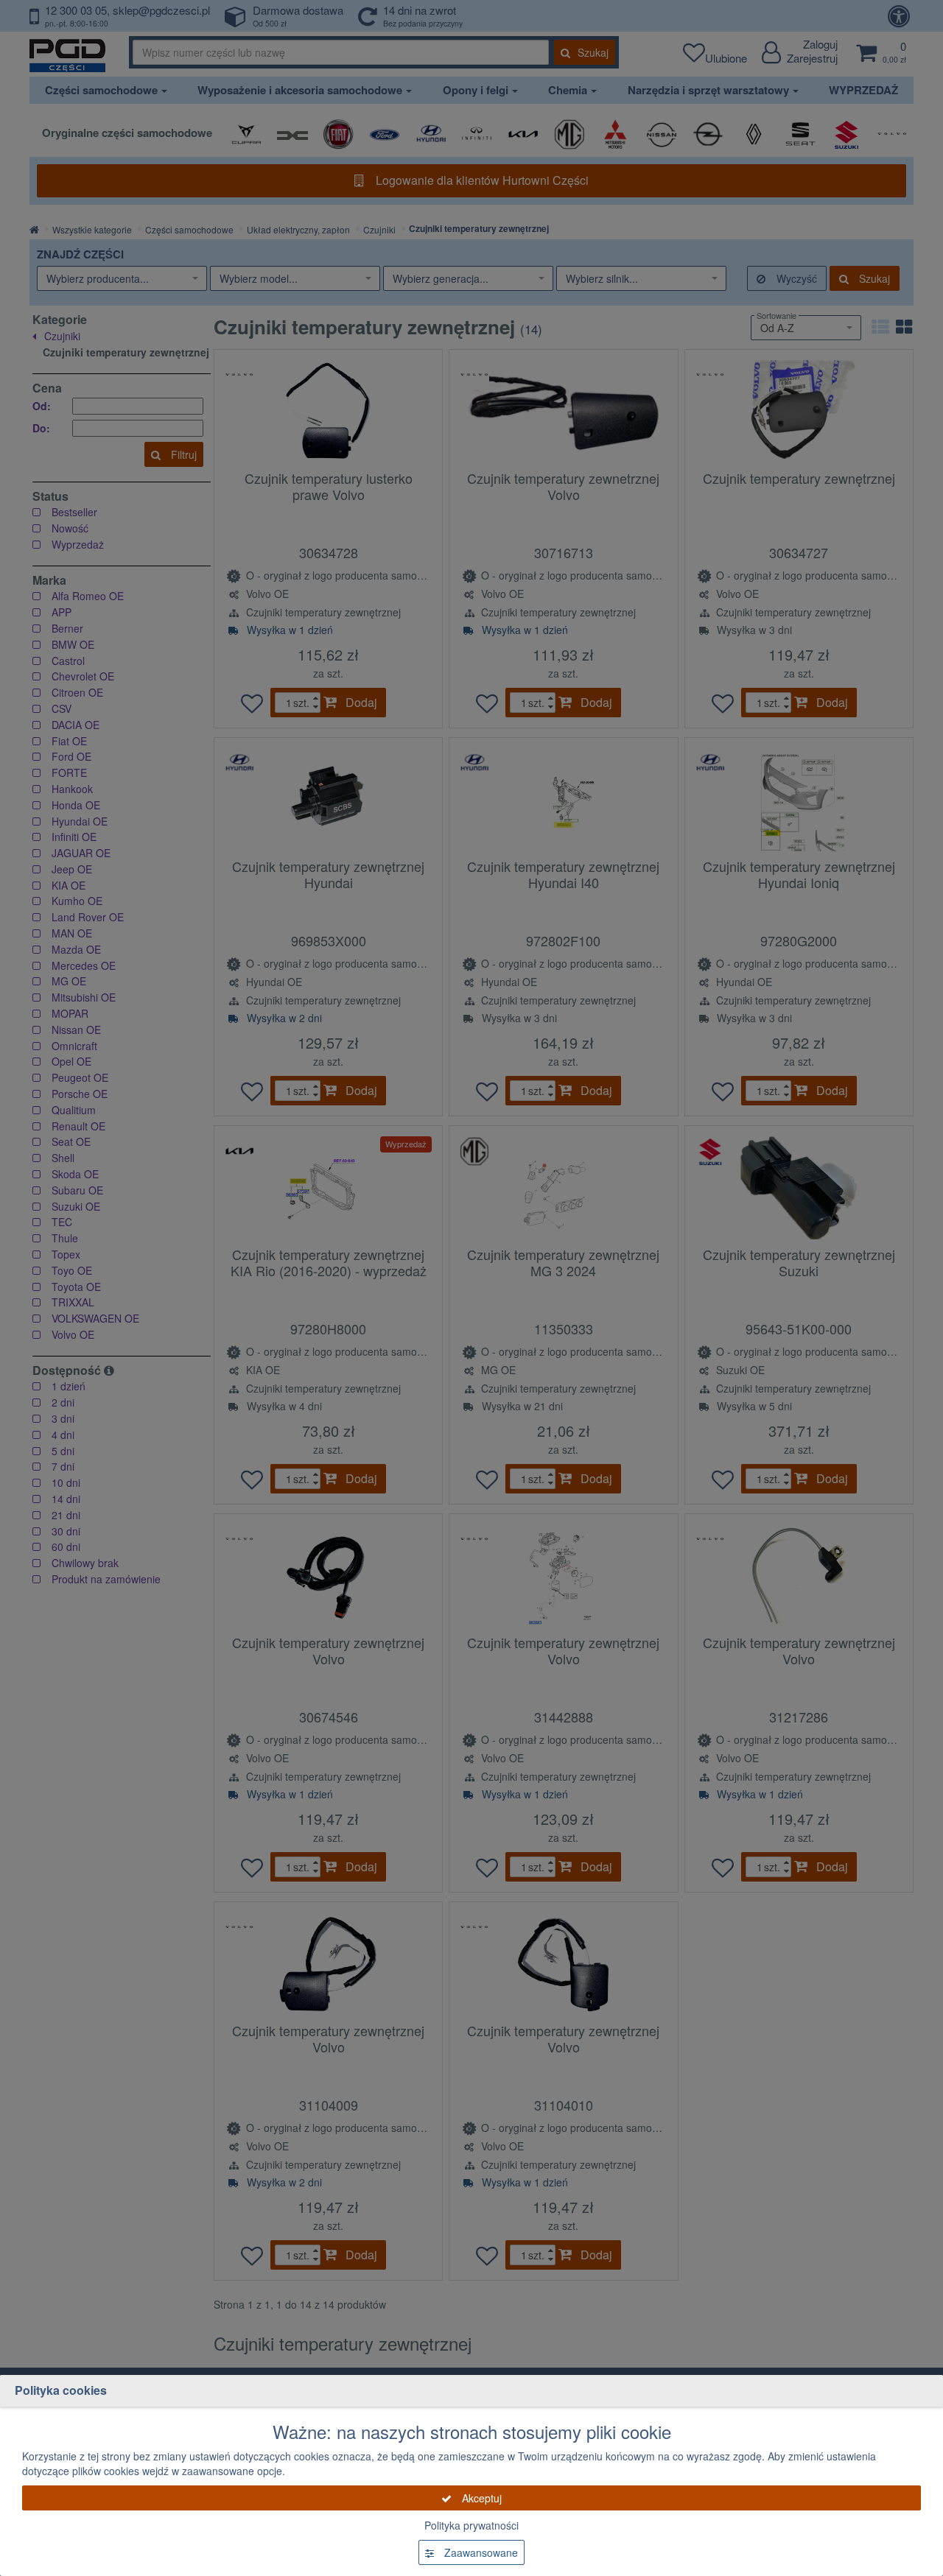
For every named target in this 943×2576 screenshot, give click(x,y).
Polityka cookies (61, 2390)
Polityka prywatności (471, 2525)
